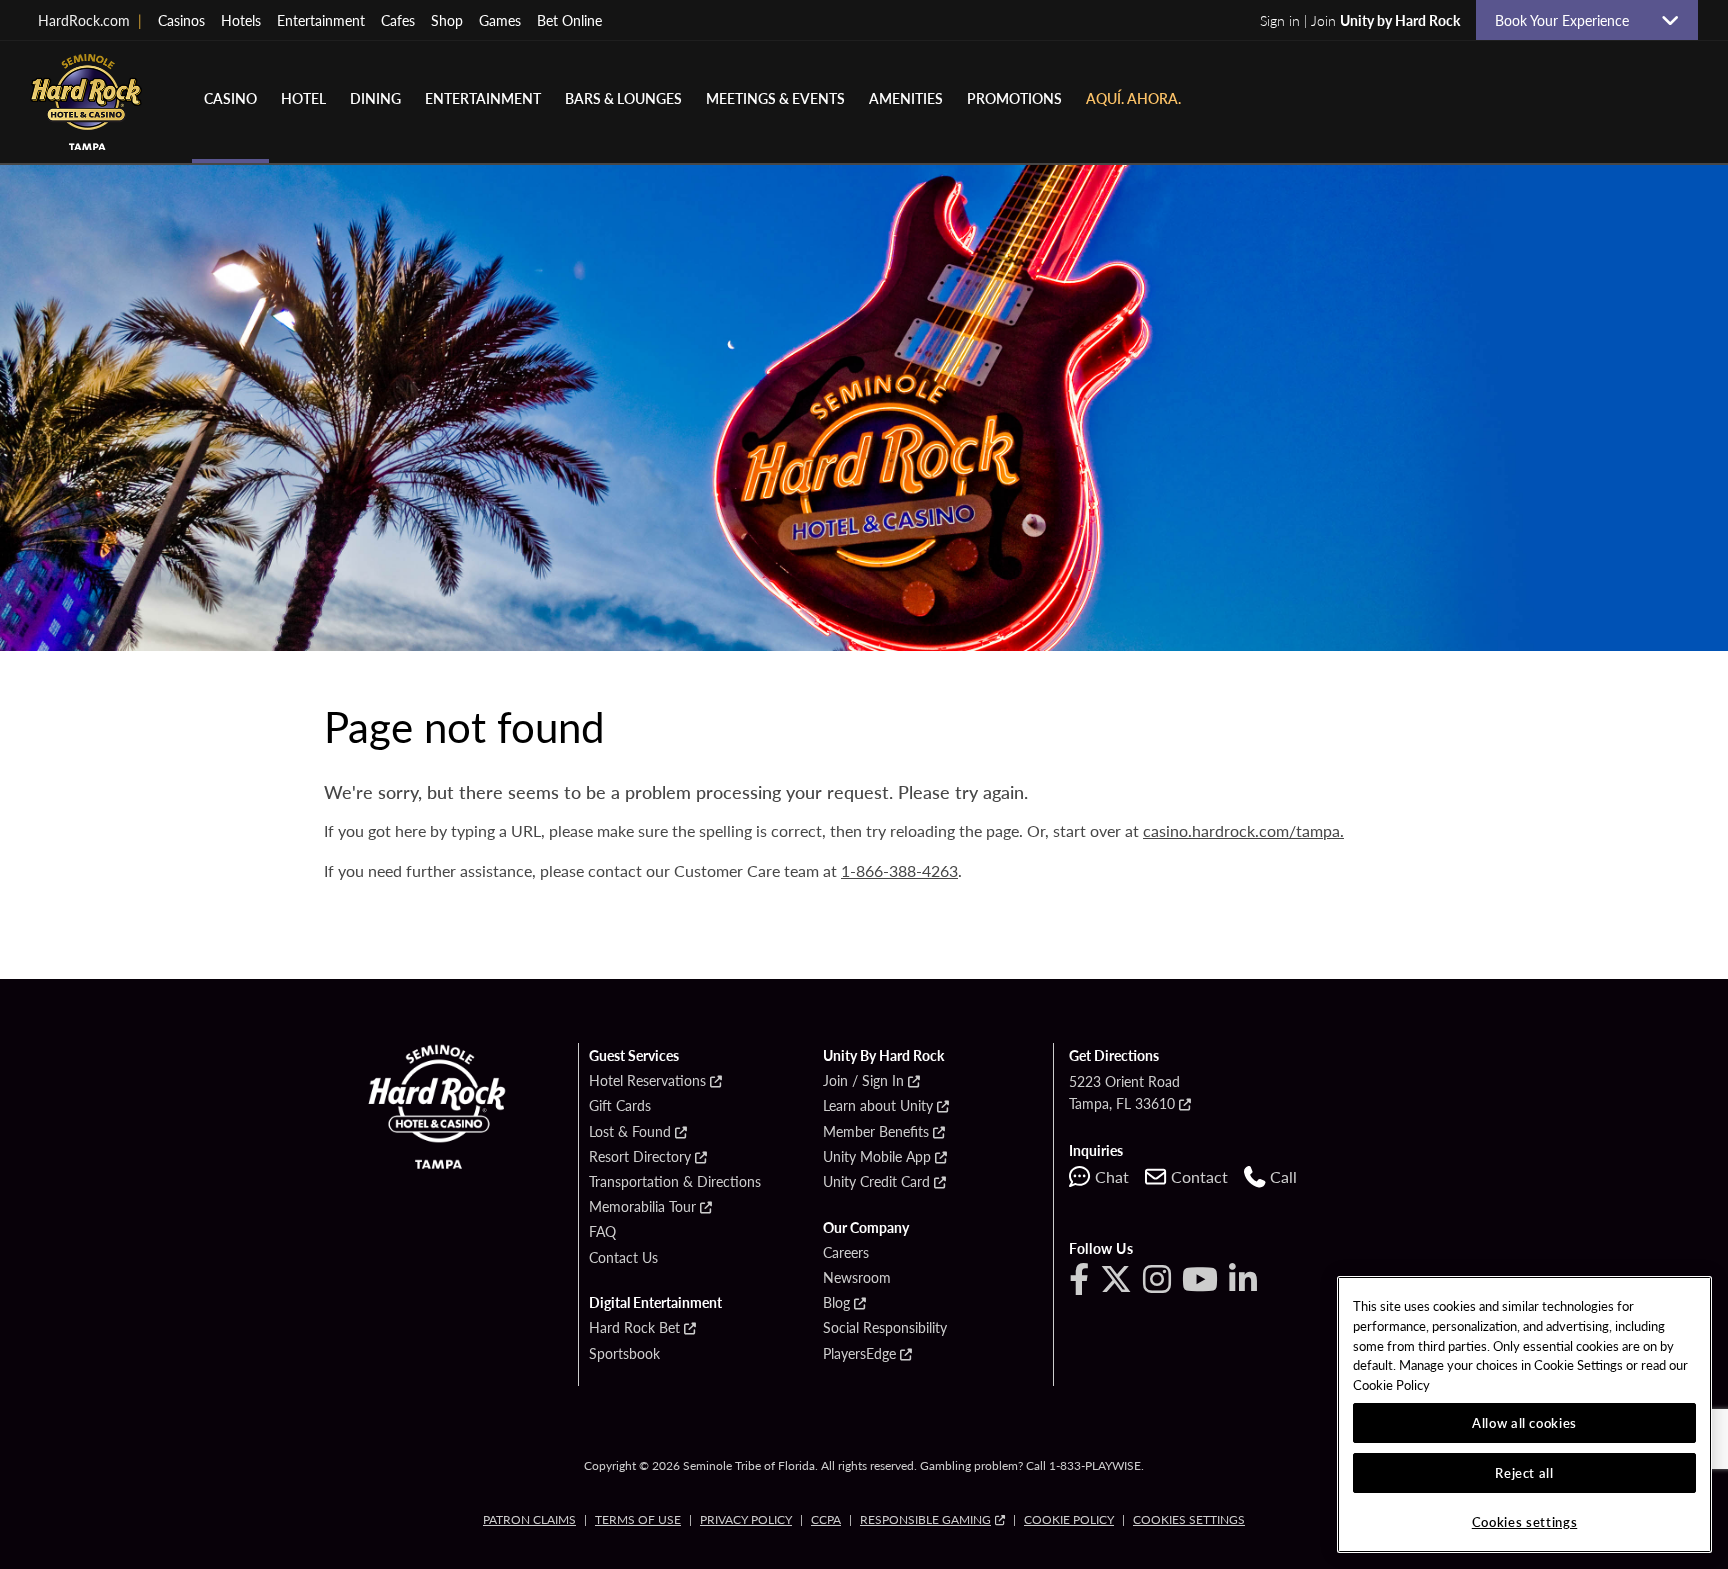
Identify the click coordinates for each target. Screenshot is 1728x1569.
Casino (230, 98)
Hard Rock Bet (634, 1328)
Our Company (866, 1228)
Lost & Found (630, 1132)
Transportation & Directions (675, 1182)
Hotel (303, 98)
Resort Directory (640, 1157)
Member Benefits (876, 1132)
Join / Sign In (863, 1081)
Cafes (398, 20)
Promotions (1014, 98)
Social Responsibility (885, 1328)
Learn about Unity (878, 1106)
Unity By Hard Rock (883, 1056)
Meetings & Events (775, 98)
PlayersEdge (859, 1354)
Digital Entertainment (655, 1303)
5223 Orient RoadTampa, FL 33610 (1124, 1092)
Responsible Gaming (925, 1519)
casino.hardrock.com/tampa (1241, 830)
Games (500, 20)
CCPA (826, 1519)
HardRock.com (90, 20)
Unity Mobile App (877, 1157)
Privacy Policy (746, 1519)
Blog (836, 1303)
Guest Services (634, 1056)
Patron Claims (529, 1519)
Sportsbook (624, 1354)
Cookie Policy (1069, 1519)
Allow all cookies (1524, 1422)
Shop (447, 20)
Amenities (906, 98)
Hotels (241, 20)
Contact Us (623, 1258)
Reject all (1524, 1472)
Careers (846, 1253)
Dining (375, 98)
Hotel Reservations (647, 1081)
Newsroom (857, 1278)
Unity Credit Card (876, 1182)
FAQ (602, 1232)
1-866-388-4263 (899, 870)
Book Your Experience (1570, 20)
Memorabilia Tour (642, 1207)
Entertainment (321, 20)
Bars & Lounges (623, 98)
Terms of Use (638, 1519)
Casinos (181, 20)
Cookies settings (1189, 1519)
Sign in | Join (1360, 20)
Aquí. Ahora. (1133, 98)
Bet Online (569, 20)
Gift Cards (620, 1106)
